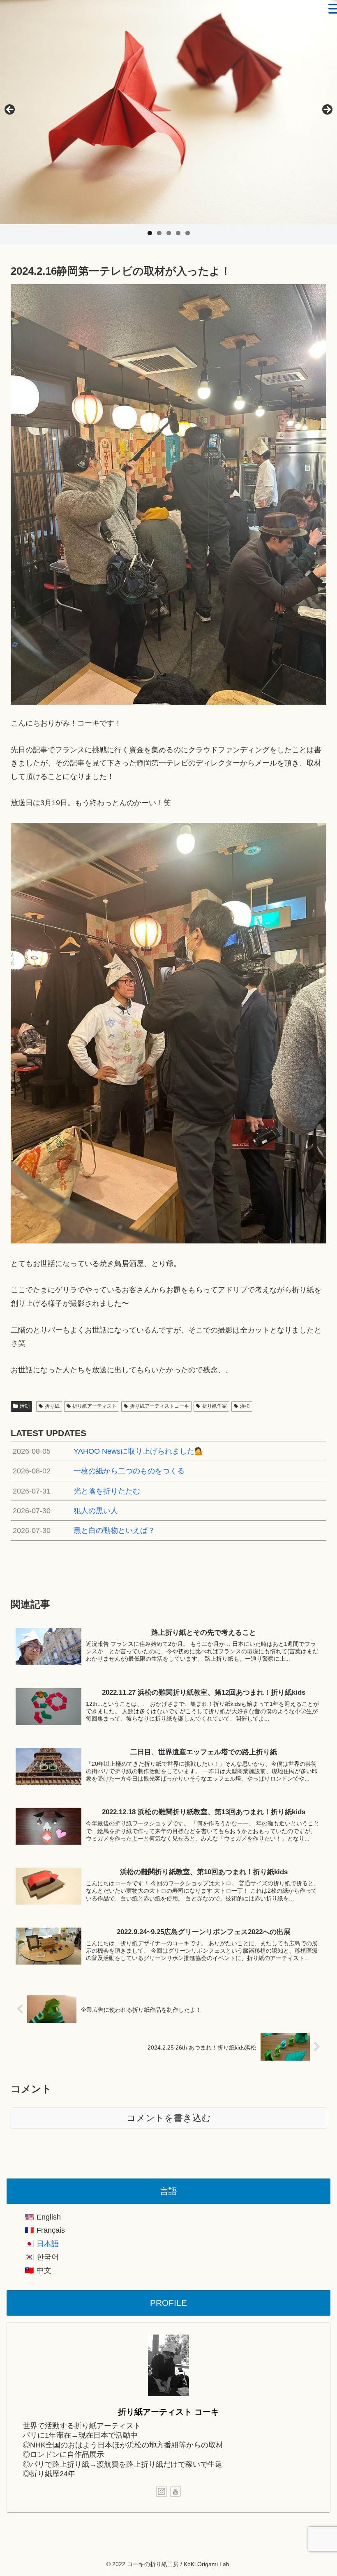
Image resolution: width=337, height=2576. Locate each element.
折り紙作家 (215, 1406)
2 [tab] (159, 233)
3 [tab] (169, 233)
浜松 (245, 1406)
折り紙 (52, 1406)
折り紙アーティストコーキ (159, 1406)
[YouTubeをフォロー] (175, 2491)
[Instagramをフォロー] (162, 2491)
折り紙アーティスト (95, 1406)
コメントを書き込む (169, 2118)
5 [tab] (188, 233)
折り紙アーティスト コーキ (168, 2412)
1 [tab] (150, 233)
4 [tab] (178, 233)
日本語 (48, 2244)
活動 (25, 1406)
